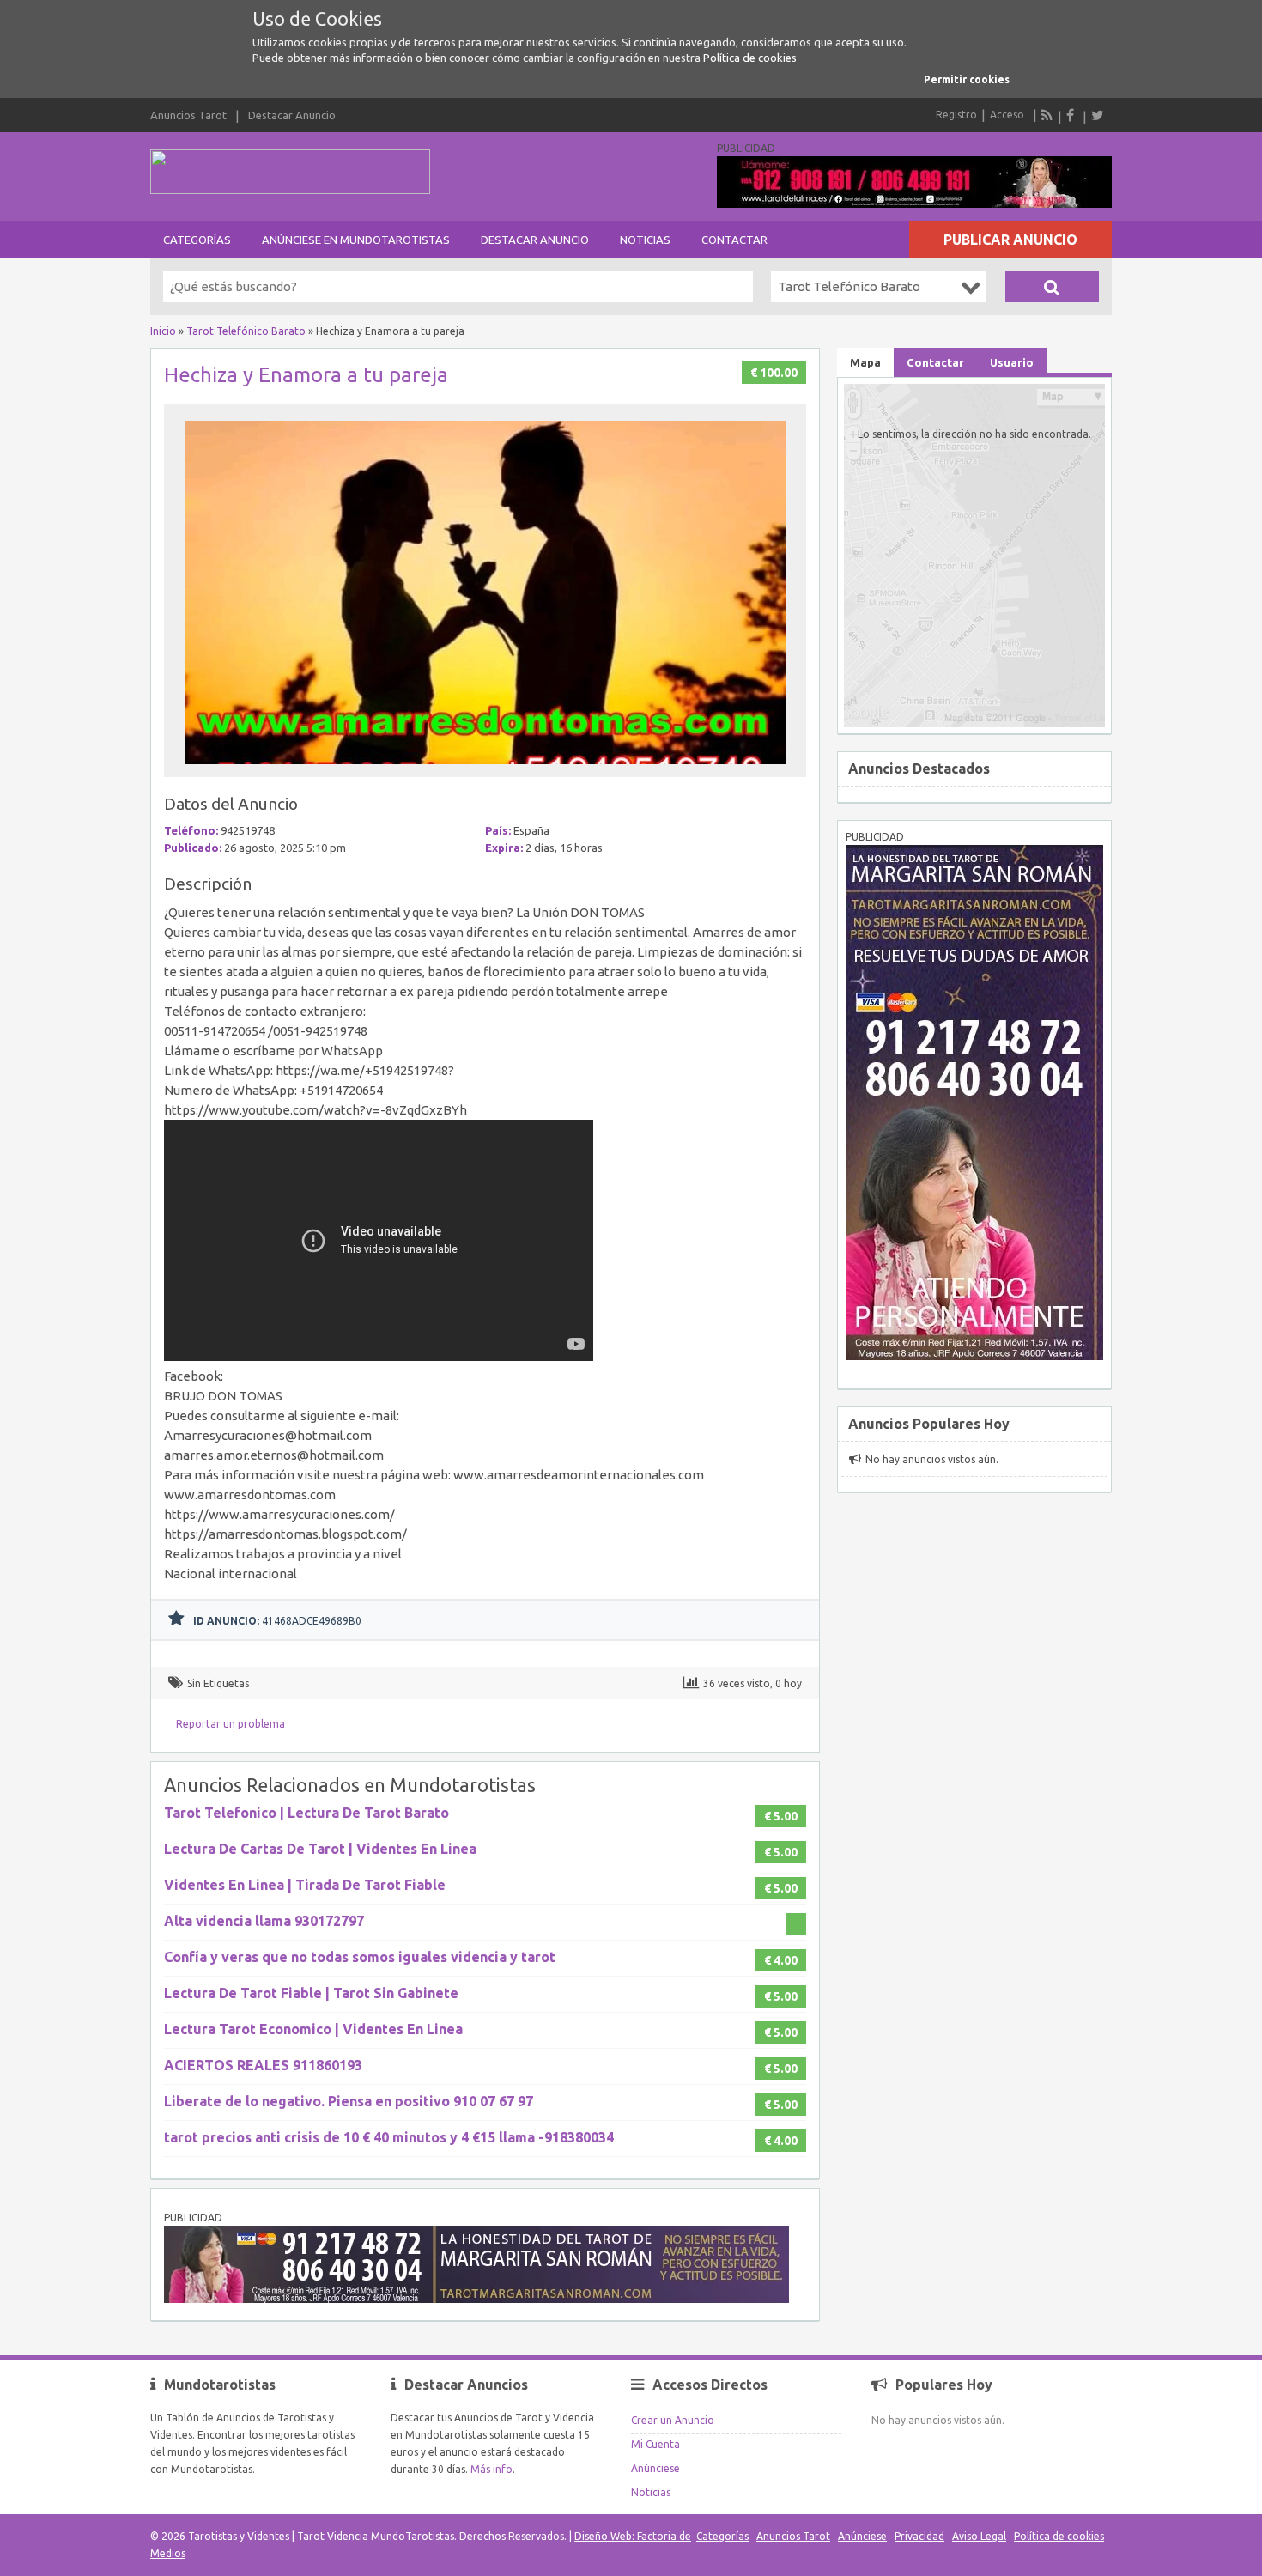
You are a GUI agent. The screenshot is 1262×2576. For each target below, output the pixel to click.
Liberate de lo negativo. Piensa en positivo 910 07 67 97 (349, 2101)
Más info (491, 2469)
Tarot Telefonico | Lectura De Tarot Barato (306, 1813)
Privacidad (919, 2536)
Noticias (645, 240)
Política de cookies (750, 58)
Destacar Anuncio (292, 115)
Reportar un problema (231, 1724)
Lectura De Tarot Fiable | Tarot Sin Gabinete (311, 1993)
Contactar (734, 240)
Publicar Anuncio (1010, 240)
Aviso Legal (979, 2536)
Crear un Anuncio (673, 2420)
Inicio (163, 331)
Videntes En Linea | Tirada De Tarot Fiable (305, 1885)
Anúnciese (655, 2468)
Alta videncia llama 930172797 (264, 1921)
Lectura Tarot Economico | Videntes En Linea (313, 2029)
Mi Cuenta (655, 2444)
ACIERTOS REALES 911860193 (263, 2065)
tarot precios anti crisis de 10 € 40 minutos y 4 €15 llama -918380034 (389, 2137)
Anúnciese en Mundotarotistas (356, 240)
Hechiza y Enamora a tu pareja (306, 375)
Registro (956, 115)
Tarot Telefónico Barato (246, 331)
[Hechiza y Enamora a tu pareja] (485, 769)
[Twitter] (1097, 115)
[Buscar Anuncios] (1052, 287)
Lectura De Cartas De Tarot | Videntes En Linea (320, 1849)
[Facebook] (1072, 115)
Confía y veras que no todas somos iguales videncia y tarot (360, 1957)
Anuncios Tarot (188, 115)
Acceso (1007, 115)
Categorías (197, 240)
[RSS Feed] (1047, 115)
